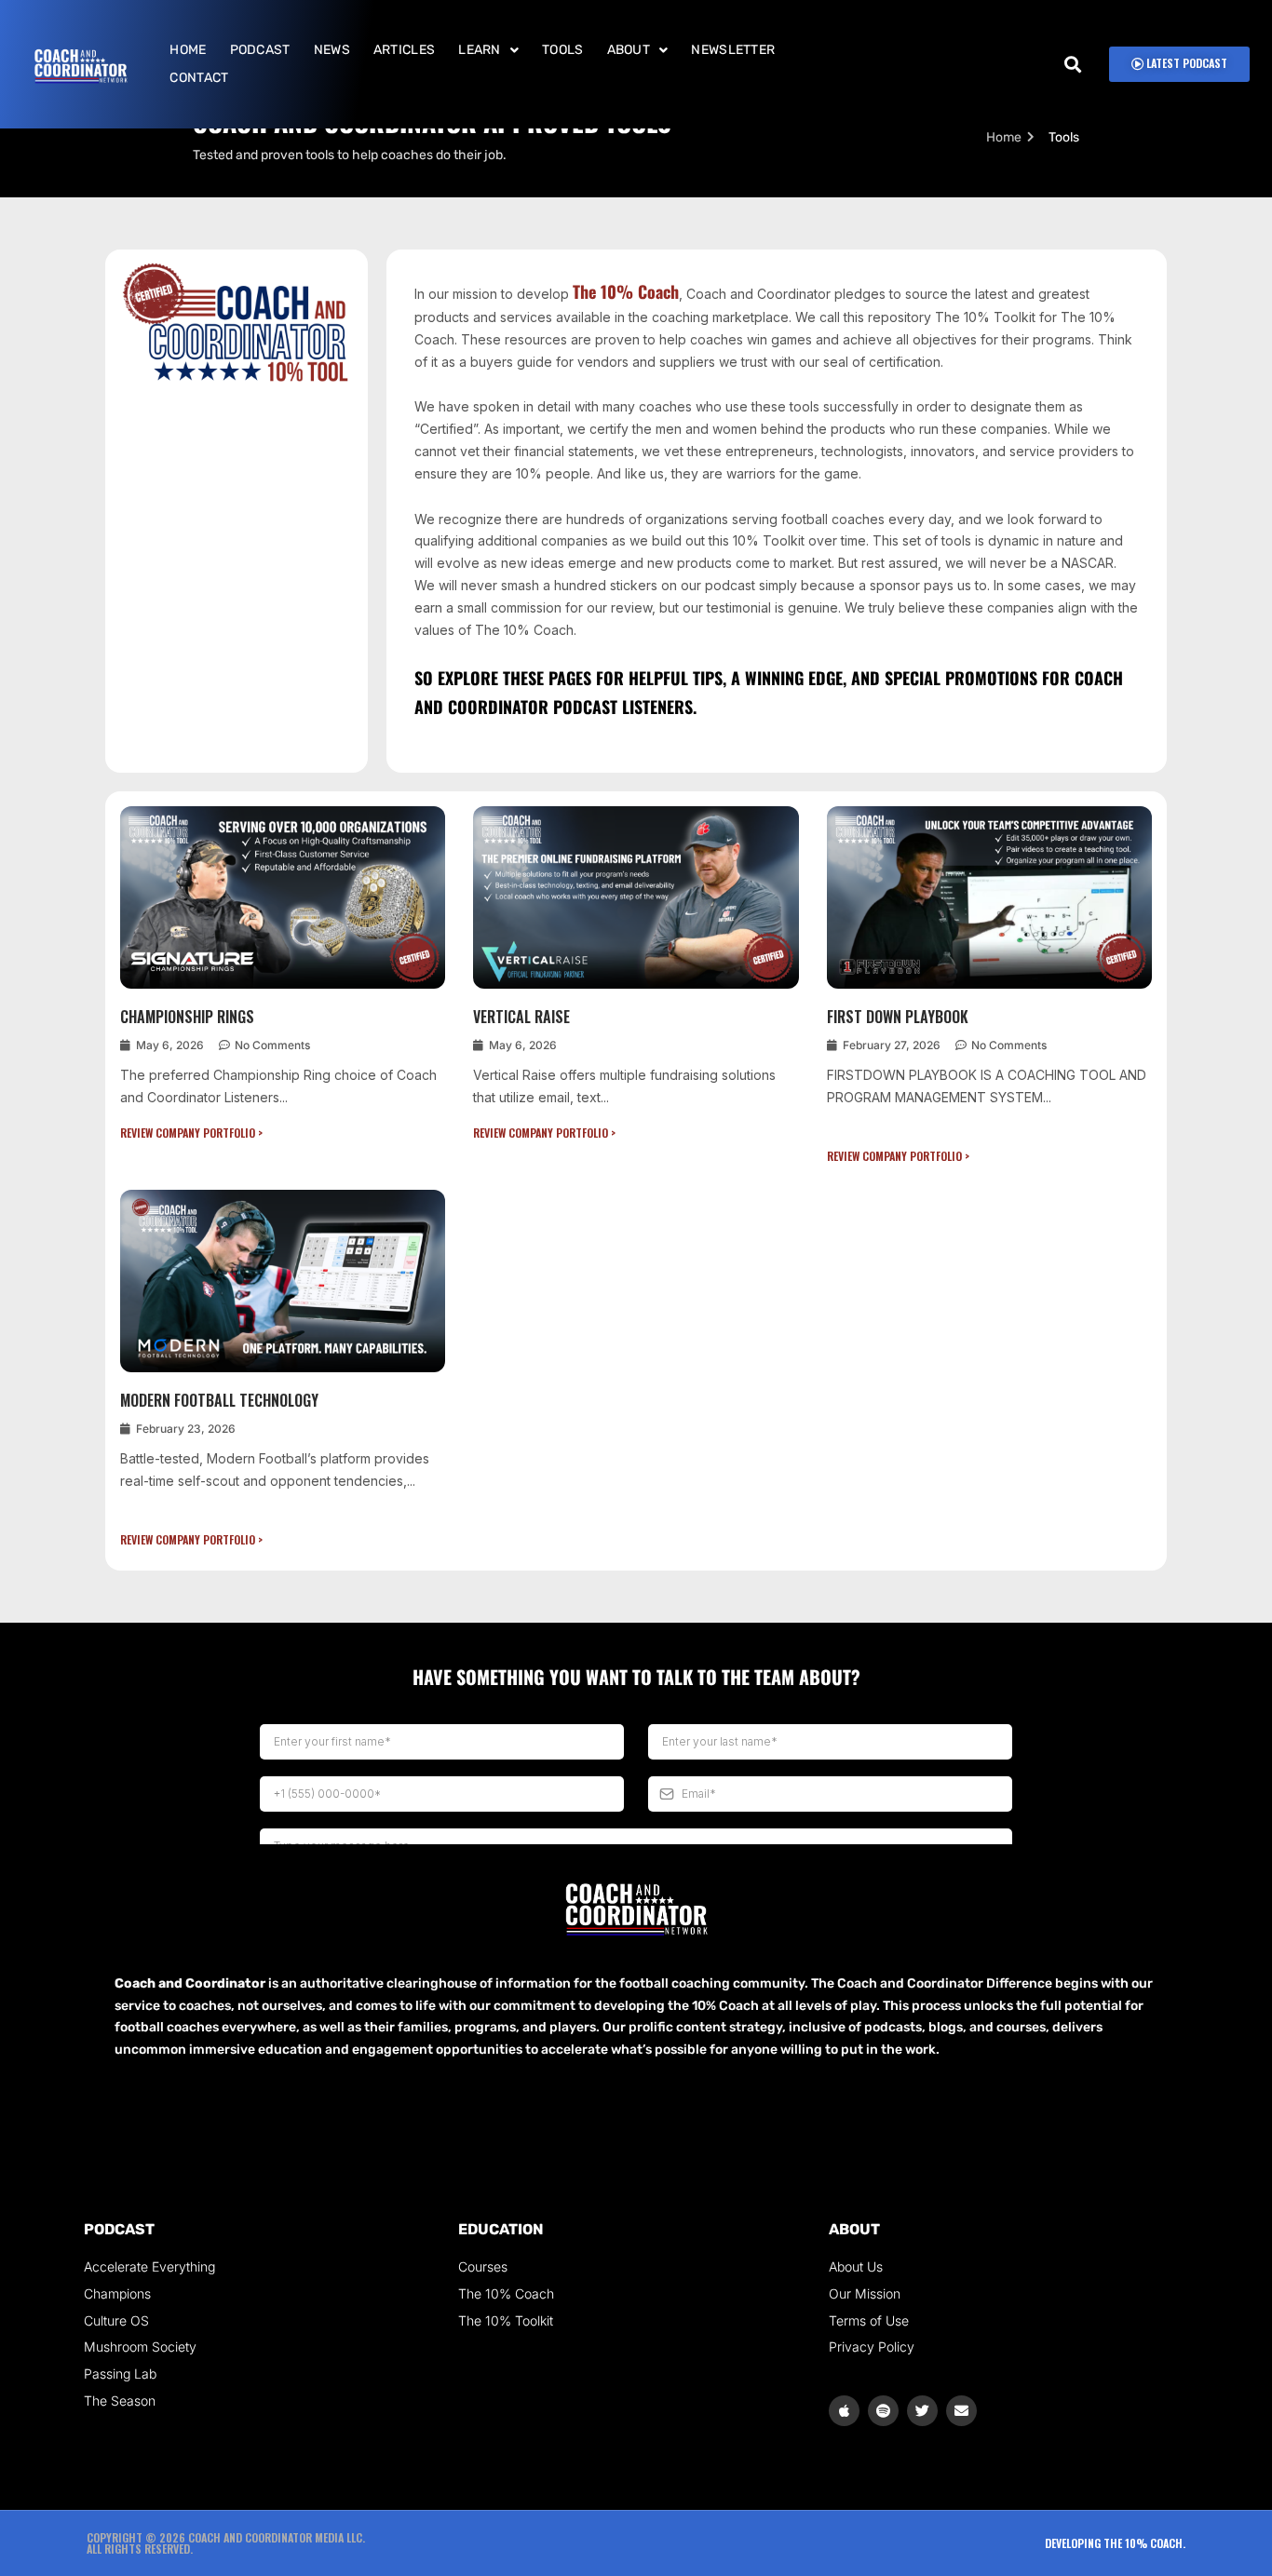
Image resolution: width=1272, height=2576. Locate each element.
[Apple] (844, 2411)
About (629, 50)
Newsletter (733, 50)
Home (188, 50)
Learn (480, 50)
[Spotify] (883, 2411)
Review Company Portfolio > (191, 1133)
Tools (563, 50)
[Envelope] (961, 2411)
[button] (488, 50)
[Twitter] (922, 2411)
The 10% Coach (626, 291)
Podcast (260, 50)
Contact (199, 78)
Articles (404, 50)
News (332, 50)
